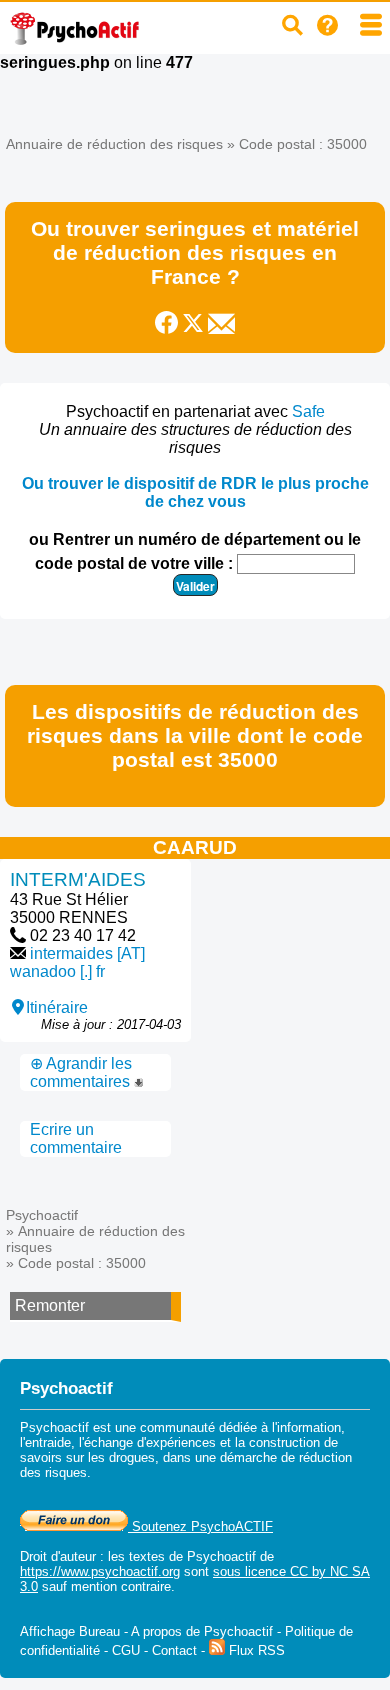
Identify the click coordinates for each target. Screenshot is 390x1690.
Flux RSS (255, 1650)
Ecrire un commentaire (76, 1138)
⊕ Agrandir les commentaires (82, 1072)
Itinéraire (57, 1007)
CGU (126, 1650)
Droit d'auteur (58, 1556)
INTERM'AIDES (78, 879)
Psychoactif (42, 1215)
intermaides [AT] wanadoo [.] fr (77, 962)
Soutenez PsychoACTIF (200, 1526)
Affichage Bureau (70, 1631)
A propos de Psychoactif (202, 1631)
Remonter (50, 1305)
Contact (174, 1650)
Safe (308, 411)
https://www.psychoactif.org (100, 1571)
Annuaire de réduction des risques (114, 144)
